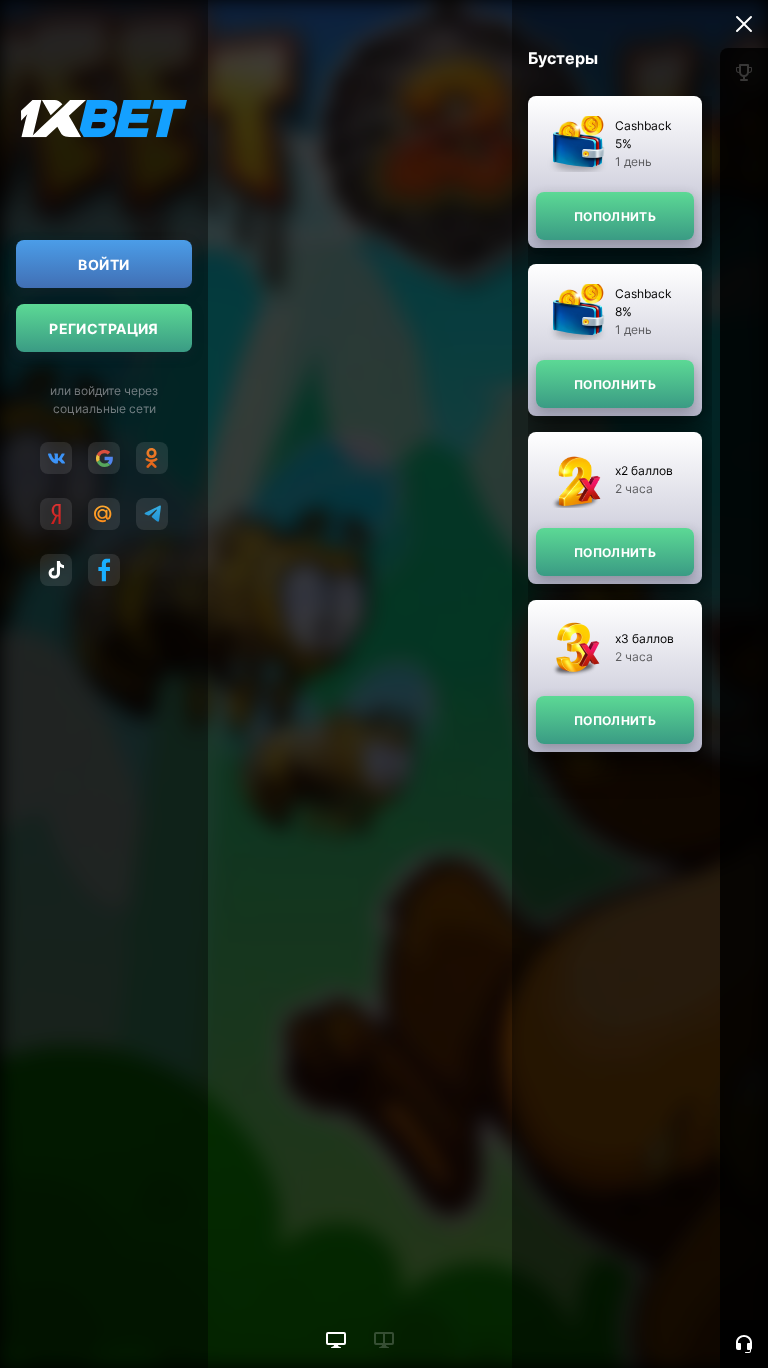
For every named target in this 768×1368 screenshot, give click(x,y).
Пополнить (615, 216)
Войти (103, 264)
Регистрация (104, 328)
